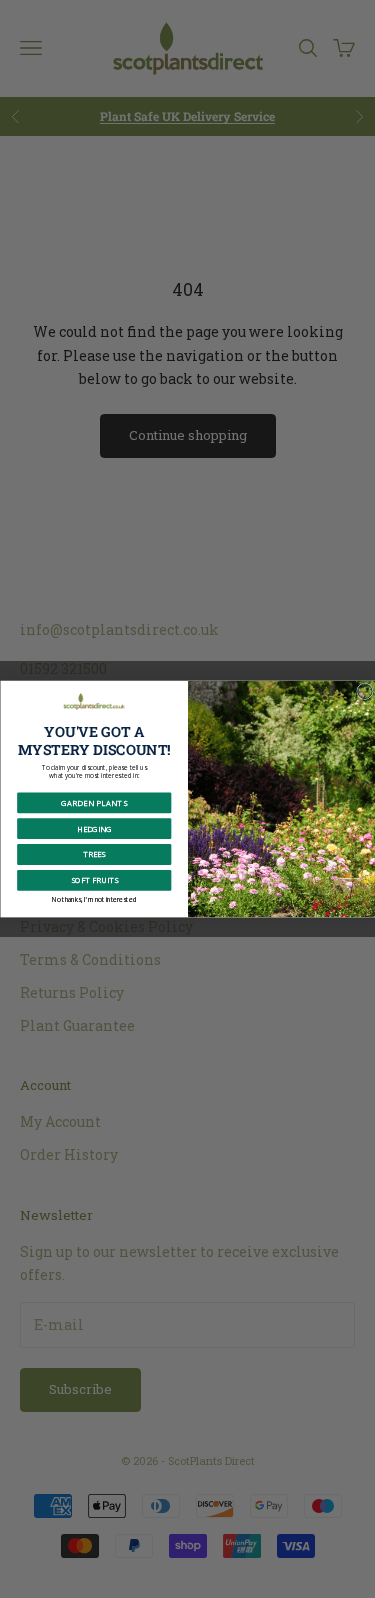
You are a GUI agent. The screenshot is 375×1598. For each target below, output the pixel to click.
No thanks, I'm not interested (94, 899)
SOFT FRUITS (93, 880)
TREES (94, 854)
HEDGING (94, 829)
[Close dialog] (364, 691)
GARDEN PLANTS (94, 803)
